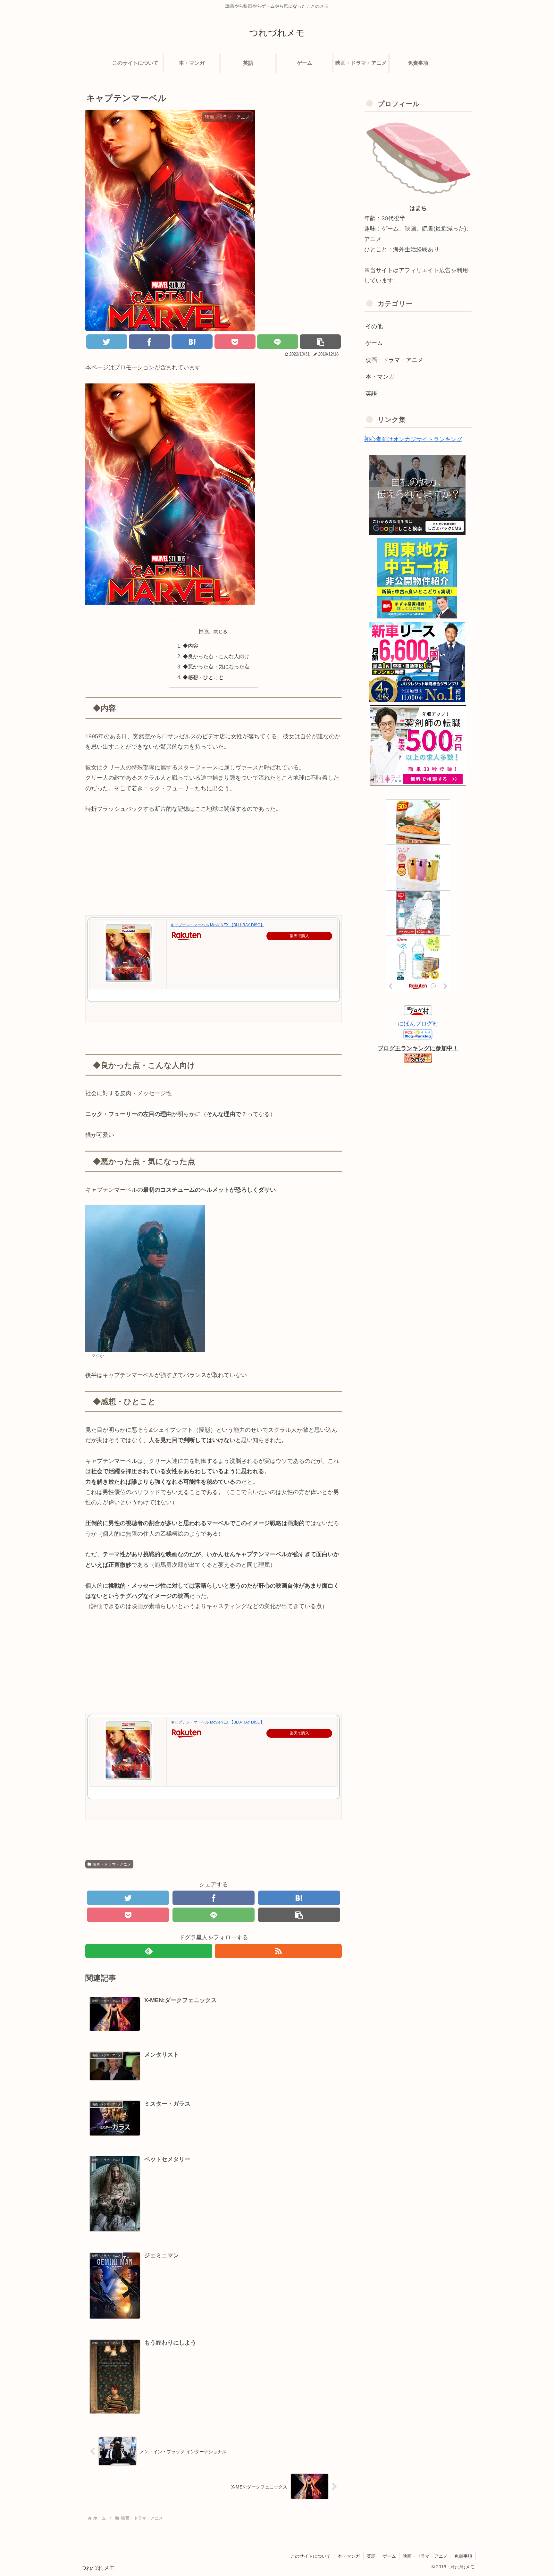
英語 (371, 394)
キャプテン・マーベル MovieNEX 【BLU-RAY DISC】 (217, 925)
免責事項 (463, 2556)
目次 (204, 631)
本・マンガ (380, 377)
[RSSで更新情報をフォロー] (278, 1951)
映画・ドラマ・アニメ (112, 1864)
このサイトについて (311, 2556)
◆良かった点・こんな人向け (216, 656)
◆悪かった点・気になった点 (216, 667)
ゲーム (374, 343)
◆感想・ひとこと (203, 677)
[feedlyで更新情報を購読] (149, 1951)
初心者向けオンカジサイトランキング (413, 439)
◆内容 (190, 646)
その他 (374, 326)
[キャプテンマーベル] (192, 342)
